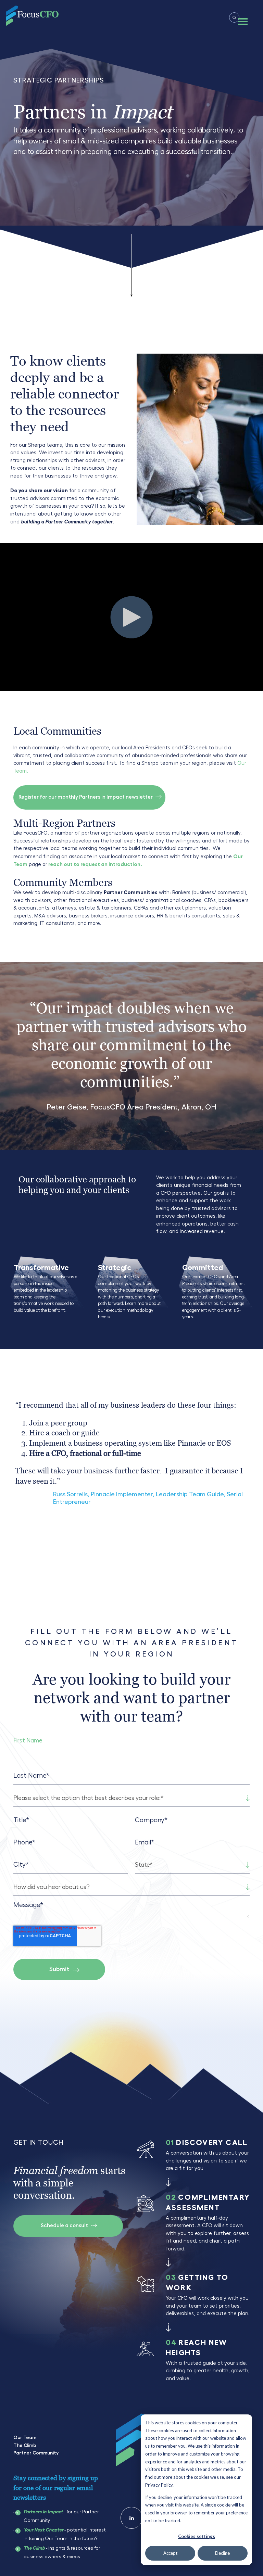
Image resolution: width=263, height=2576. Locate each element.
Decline (222, 2553)
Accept (170, 2553)
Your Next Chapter (43, 2530)
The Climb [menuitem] (25, 2445)
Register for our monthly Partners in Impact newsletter (86, 797)
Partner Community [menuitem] (36, 2453)
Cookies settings (197, 2536)
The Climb (34, 2548)
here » (104, 1317)
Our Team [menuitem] (25, 2437)
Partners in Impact (43, 2512)
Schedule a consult (65, 2226)
